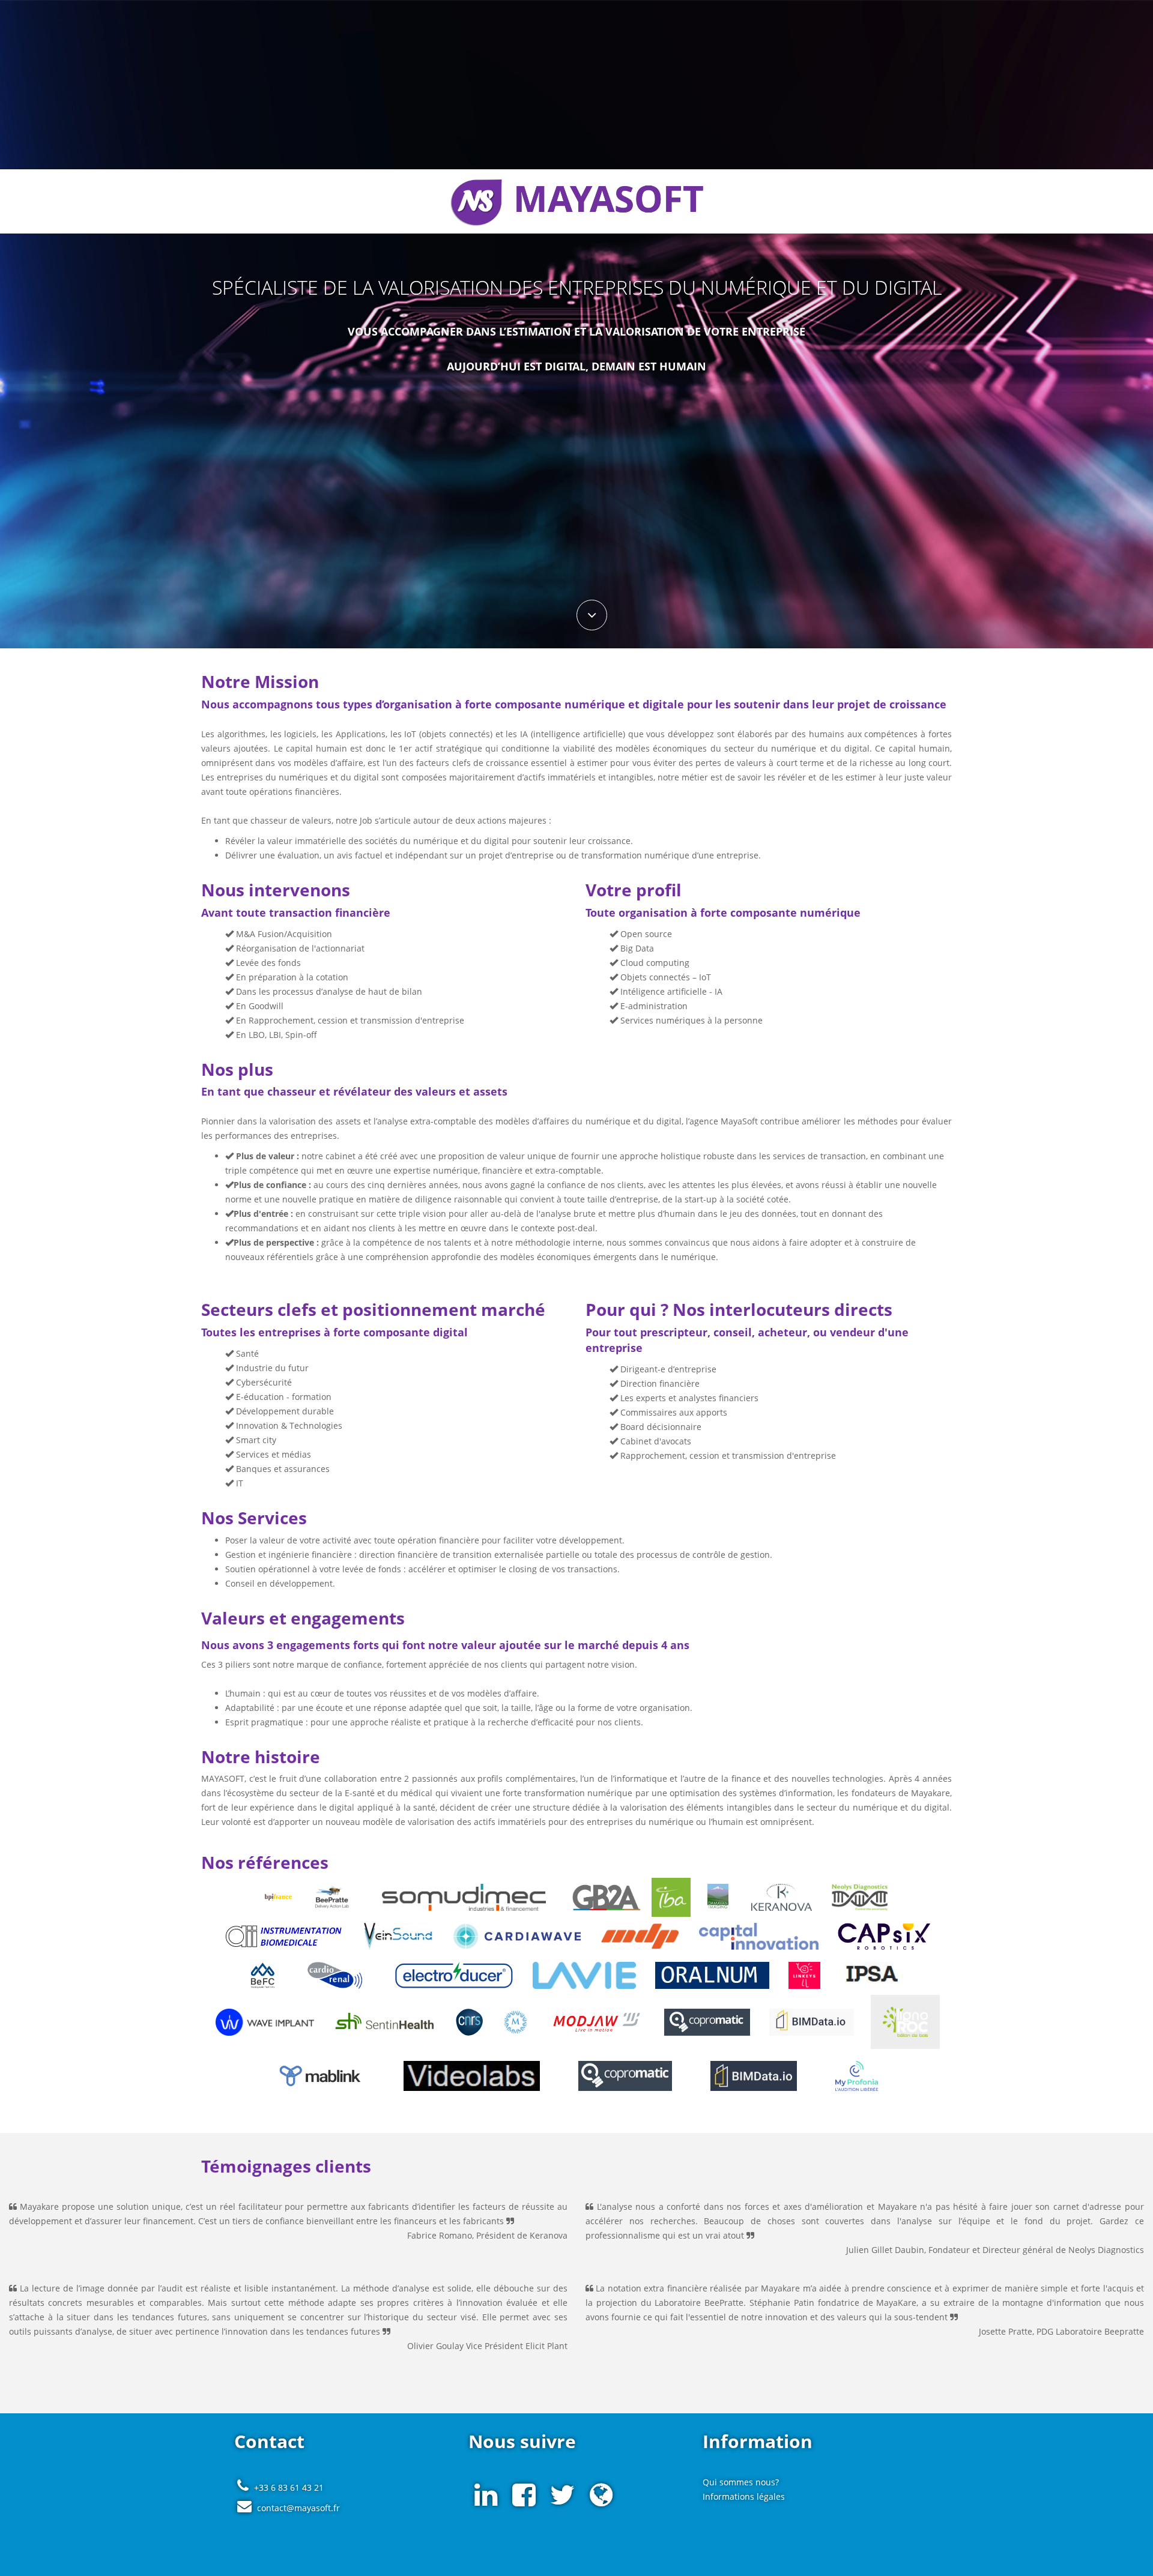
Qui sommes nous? (741, 2482)
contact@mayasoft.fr (298, 2508)
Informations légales (744, 2496)
